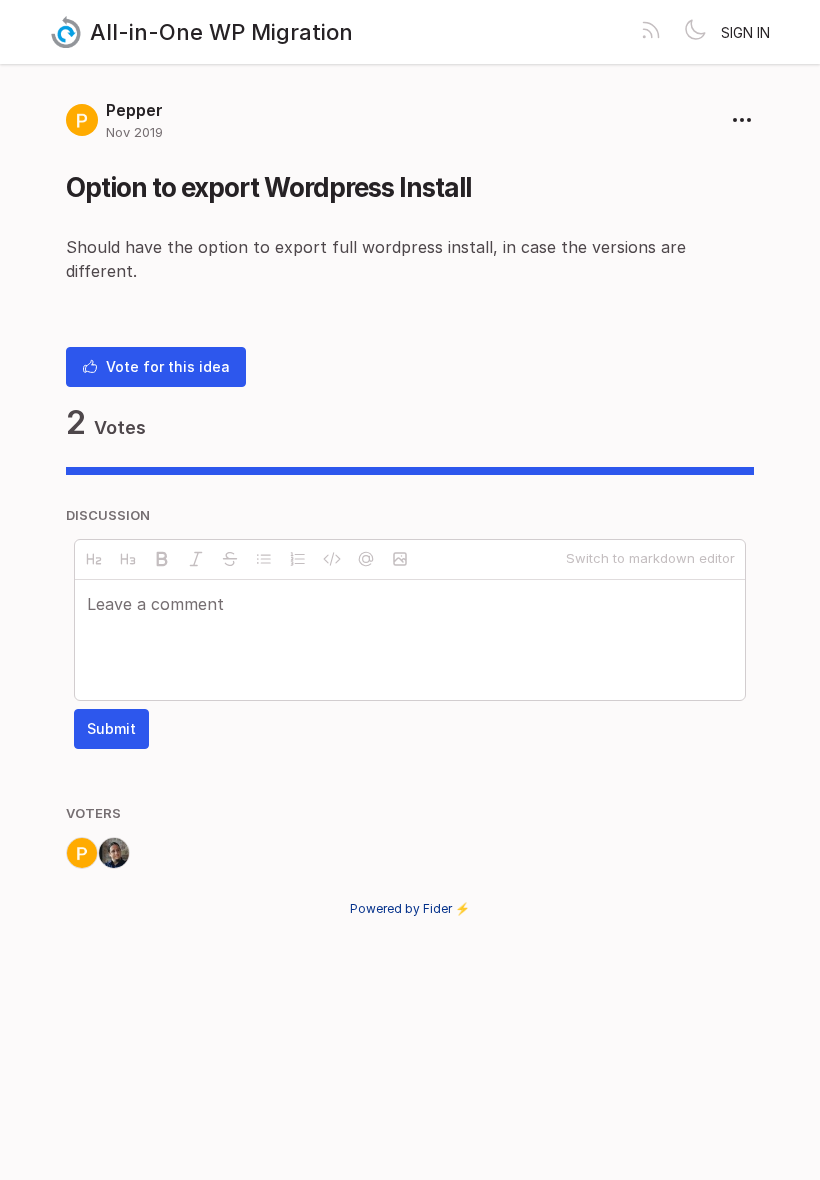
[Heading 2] (94, 559)
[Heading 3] (128, 559)
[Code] (332, 559)
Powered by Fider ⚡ (410, 908)
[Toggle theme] (695, 32)
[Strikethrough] (230, 559)
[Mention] (366, 559)
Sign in (745, 32)
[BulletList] (264, 559)
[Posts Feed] (651, 32)
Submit (111, 728)
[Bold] (162, 559)
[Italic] (196, 559)
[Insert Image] (400, 559)
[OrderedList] (298, 559)
